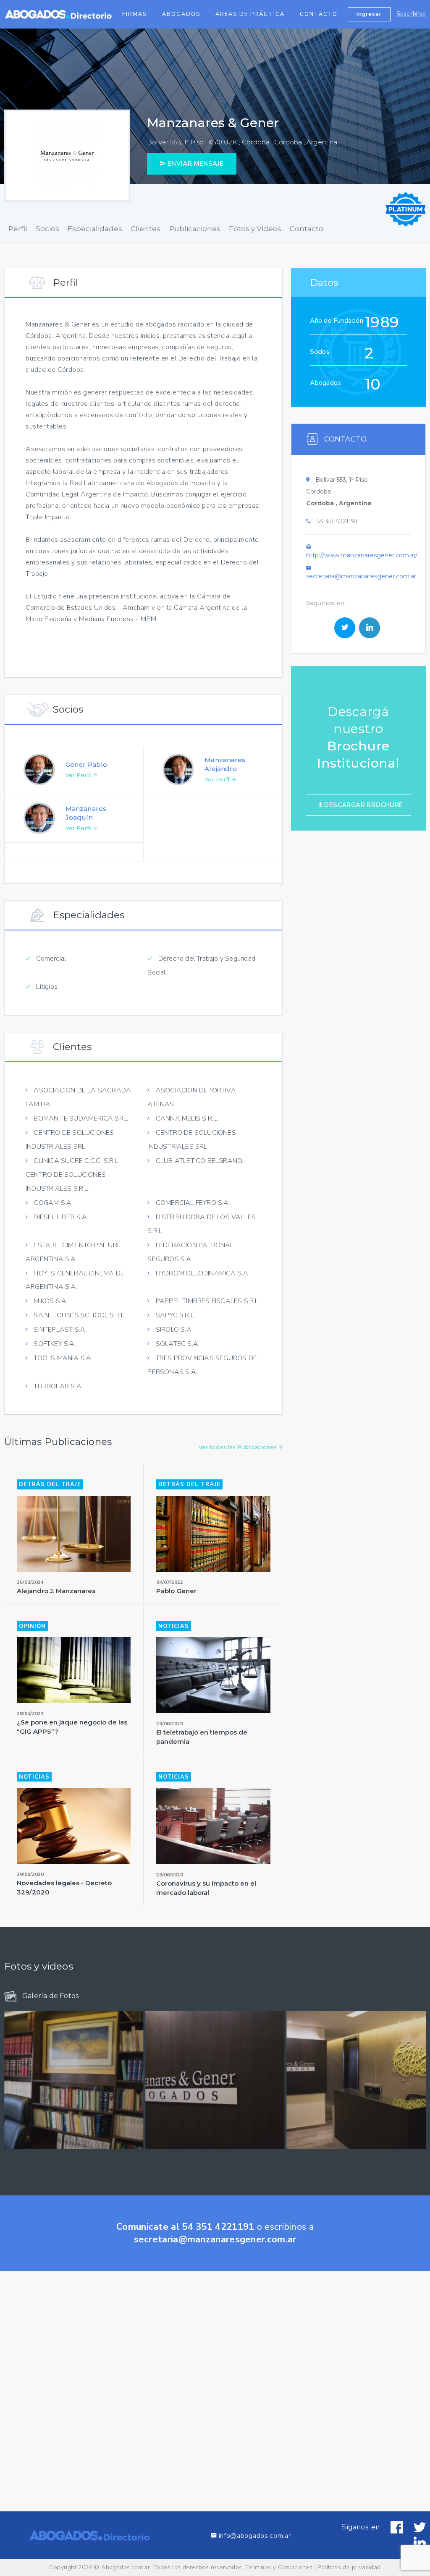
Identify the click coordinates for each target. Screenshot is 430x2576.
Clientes (146, 229)
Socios (48, 229)
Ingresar (369, 14)
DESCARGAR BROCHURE (363, 805)
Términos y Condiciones (279, 2567)
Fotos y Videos (255, 229)
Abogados (181, 14)
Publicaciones (195, 229)
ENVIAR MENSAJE (194, 164)
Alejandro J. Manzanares (56, 1591)
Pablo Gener (176, 1591)
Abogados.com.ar (126, 2567)
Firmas (135, 14)
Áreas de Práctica (250, 14)
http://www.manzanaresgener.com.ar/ (362, 555)
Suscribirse (411, 14)
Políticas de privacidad (349, 2567)
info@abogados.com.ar (255, 2536)
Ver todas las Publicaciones (239, 1447)
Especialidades (95, 229)
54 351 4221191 (337, 521)
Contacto (319, 14)
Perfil (18, 229)
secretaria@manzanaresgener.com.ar (361, 576)
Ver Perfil (79, 775)
